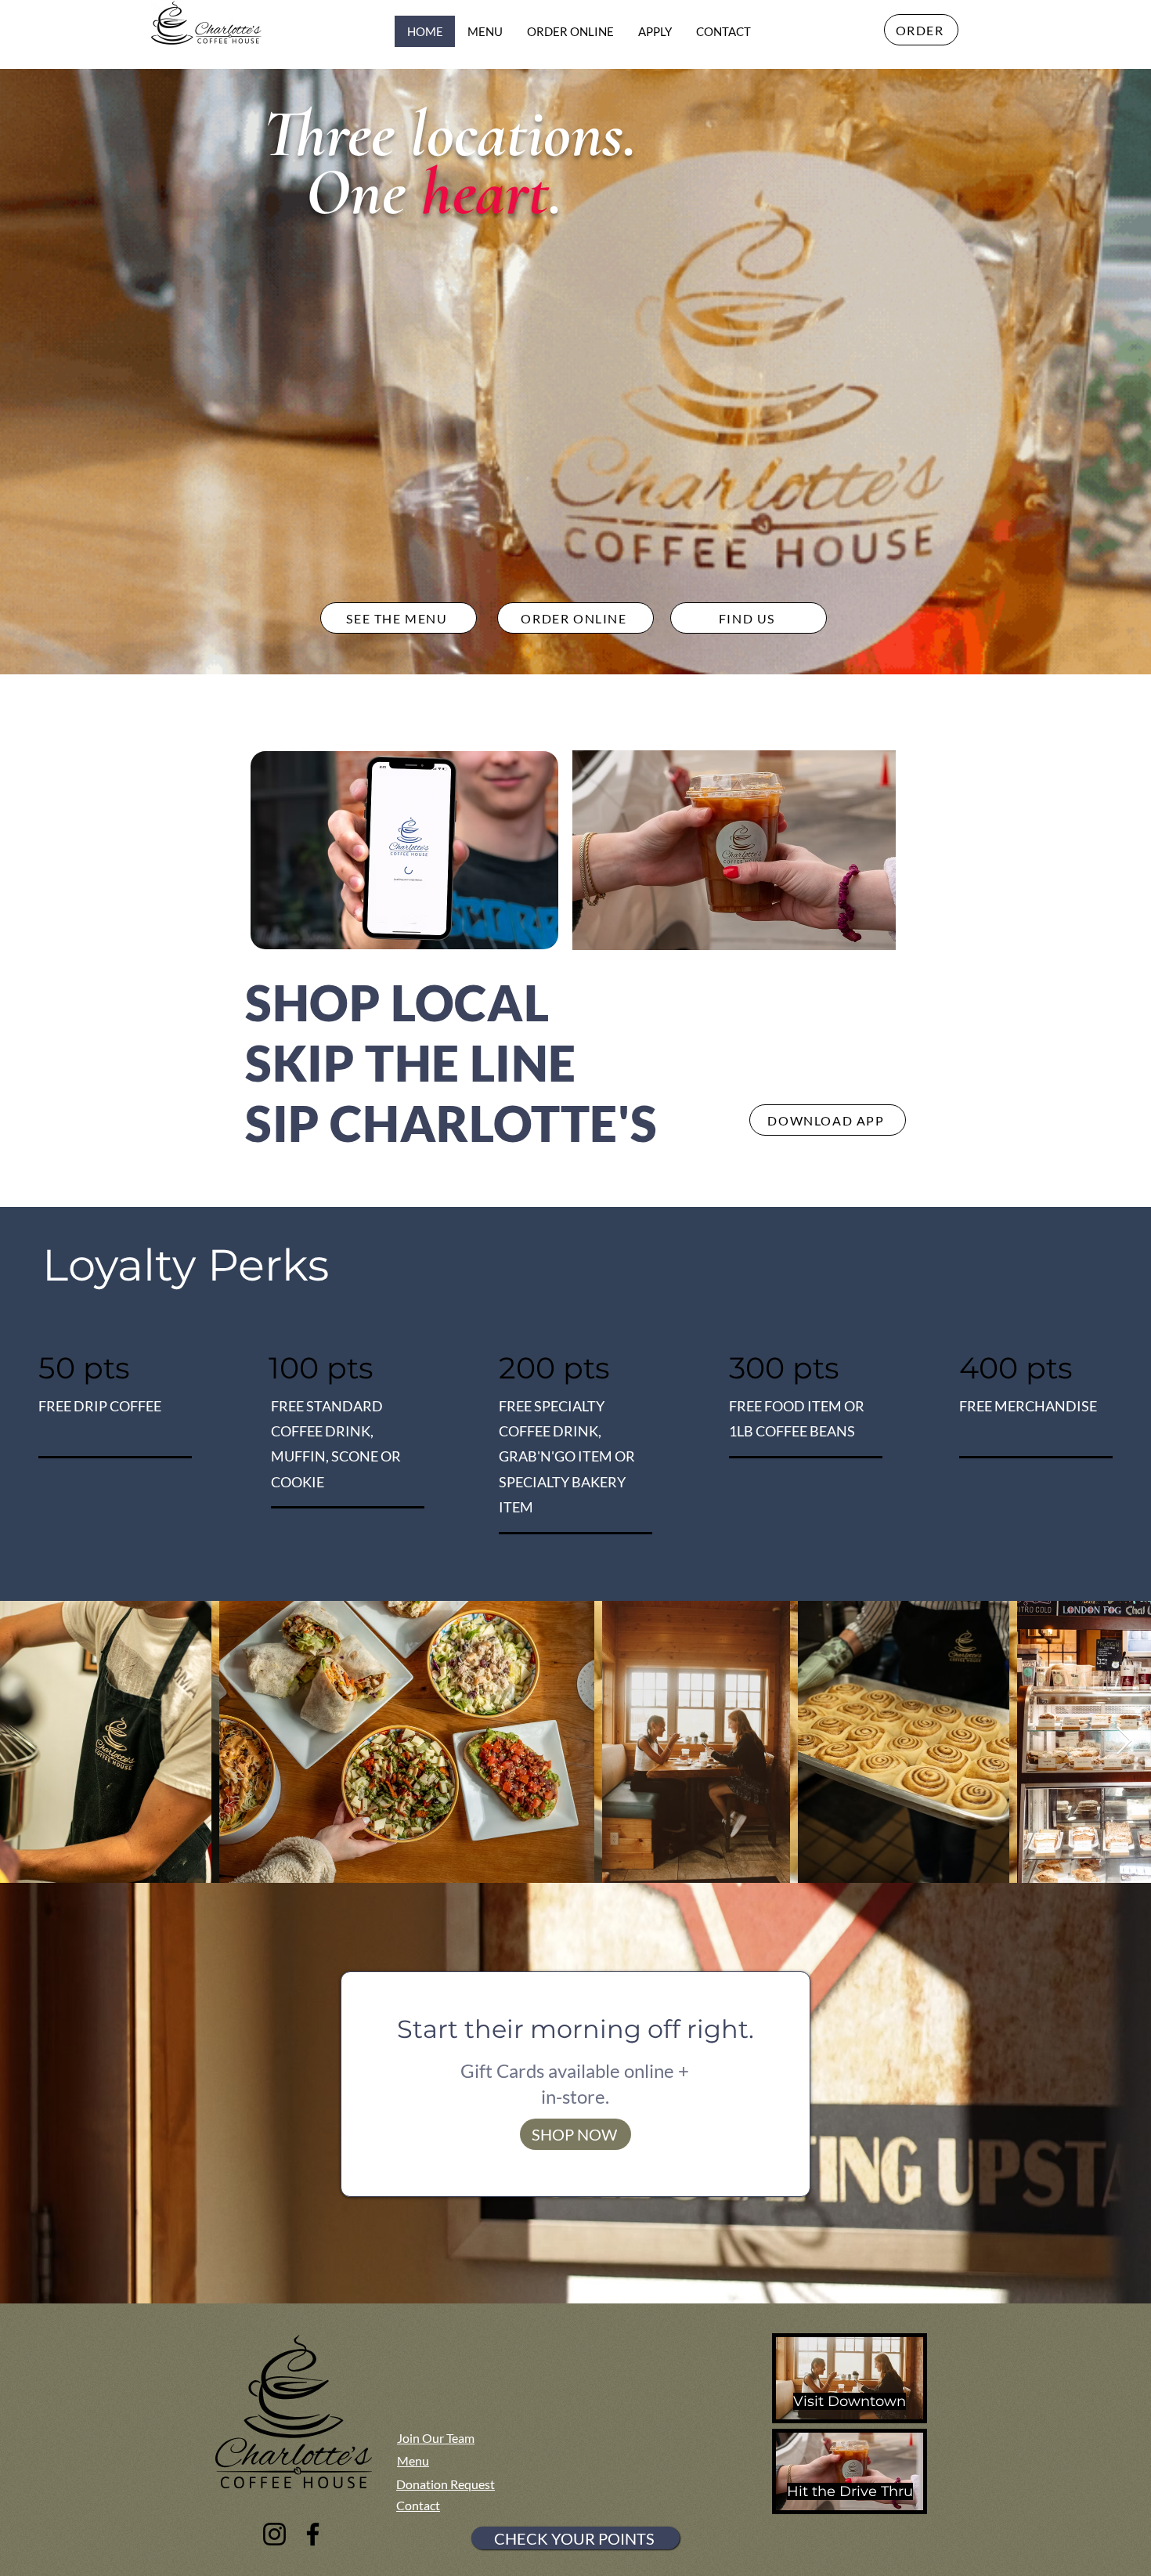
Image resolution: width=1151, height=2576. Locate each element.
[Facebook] (313, 2534)
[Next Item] (1124, 1741)
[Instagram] (274, 2534)
